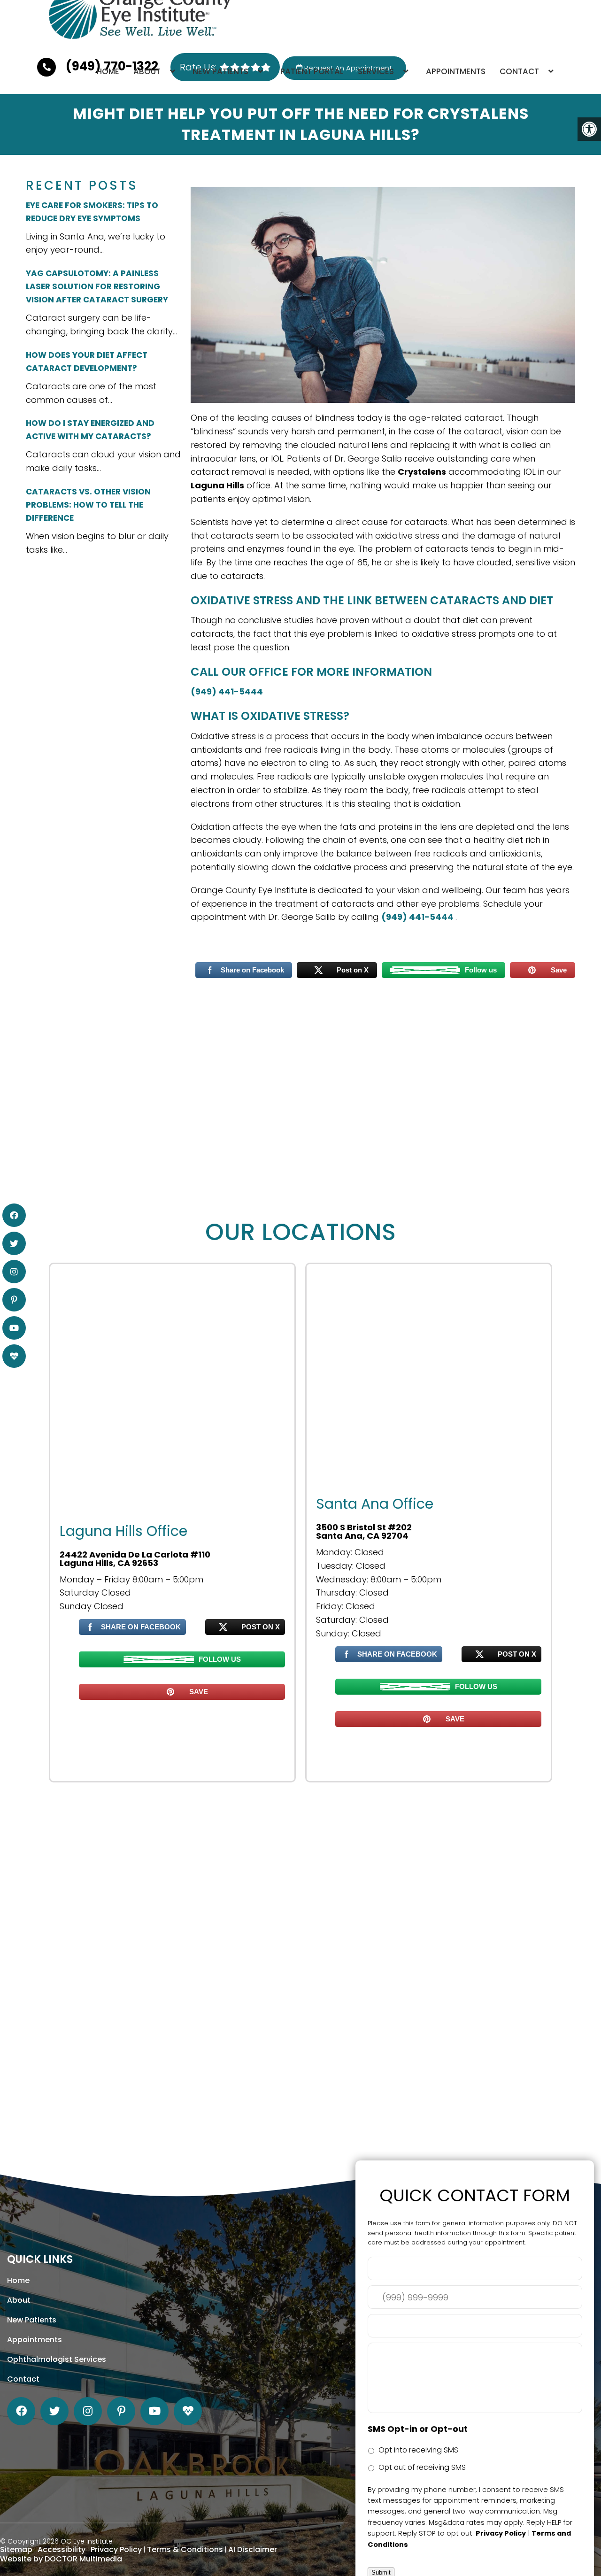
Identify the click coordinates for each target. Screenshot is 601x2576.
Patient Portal (312, 71)
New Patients (220, 71)
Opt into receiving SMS (418, 2450)
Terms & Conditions (185, 2549)
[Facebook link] (21, 2411)
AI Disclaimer (253, 2549)
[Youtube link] (154, 2411)
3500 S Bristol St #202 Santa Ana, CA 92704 (364, 1532)
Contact (519, 71)
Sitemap (16, 2549)
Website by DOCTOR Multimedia (61, 2559)
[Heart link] (188, 2411)
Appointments (456, 71)
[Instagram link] (88, 2411)
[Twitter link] (54, 2411)
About (147, 71)
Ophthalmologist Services (57, 2359)
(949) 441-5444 (227, 691)
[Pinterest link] (121, 2411)
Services (376, 71)
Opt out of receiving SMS (422, 2467)
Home (108, 71)
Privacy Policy (116, 2549)
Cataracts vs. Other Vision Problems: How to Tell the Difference (88, 505)
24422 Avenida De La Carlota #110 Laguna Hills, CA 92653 (135, 1559)
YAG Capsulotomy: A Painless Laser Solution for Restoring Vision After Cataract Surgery (97, 286)
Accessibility (62, 2549)
